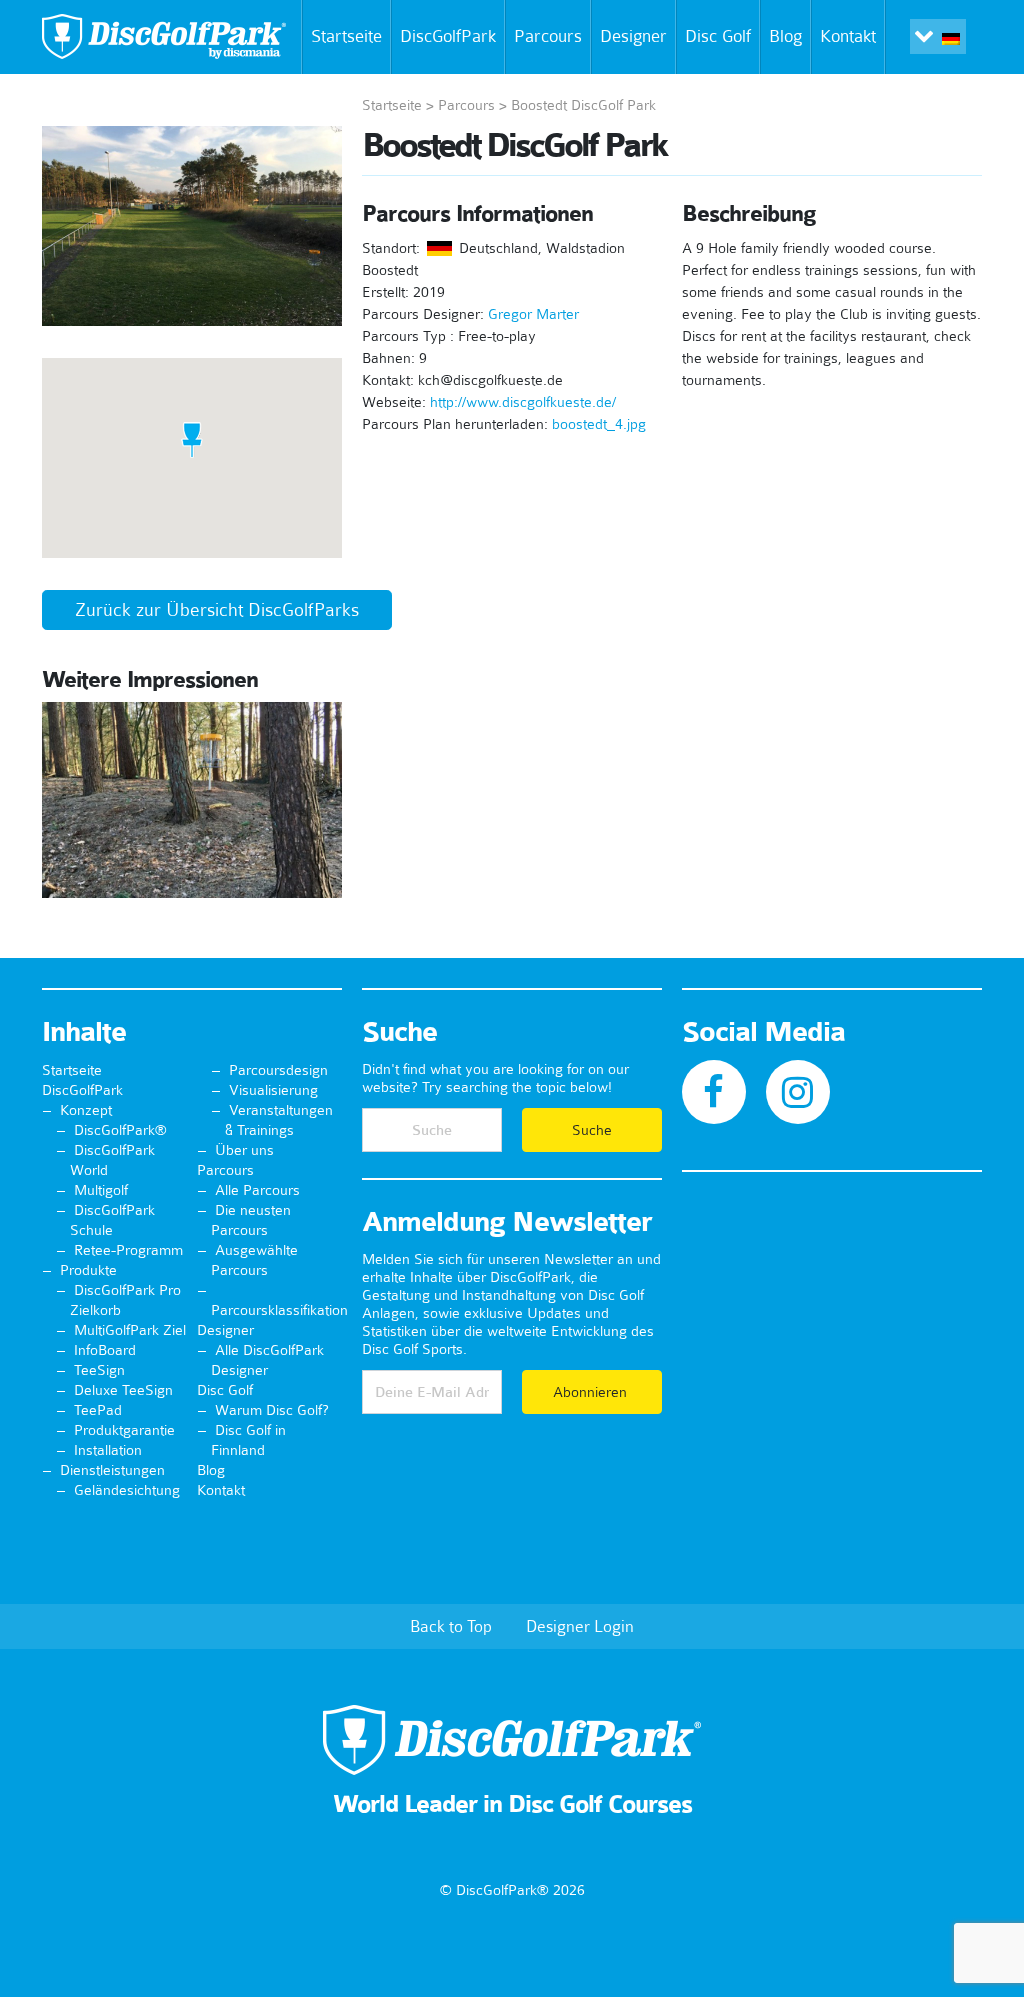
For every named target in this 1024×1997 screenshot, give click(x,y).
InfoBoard (105, 1350)
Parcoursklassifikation (279, 1310)
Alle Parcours (257, 1190)
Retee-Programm (128, 1250)
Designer (633, 36)
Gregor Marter (533, 314)
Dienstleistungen (112, 1470)
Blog (785, 36)
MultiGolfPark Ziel (130, 1330)
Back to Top (451, 1626)
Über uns (244, 1150)
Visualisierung (273, 1090)
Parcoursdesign (278, 1070)
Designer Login (580, 1626)
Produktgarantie (124, 1430)
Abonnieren (592, 1392)
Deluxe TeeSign (123, 1390)
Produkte (88, 1270)
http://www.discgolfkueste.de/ (523, 402)
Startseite (346, 36)
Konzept (86, 1110)
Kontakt (848, 36)
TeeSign (99, 1370)
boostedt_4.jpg (599, 424)
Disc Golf (718, 36)
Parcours (548, 36)
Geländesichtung (127, 1490)
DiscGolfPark (448, 36)
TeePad (98, 1410)
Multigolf (101, 1190)
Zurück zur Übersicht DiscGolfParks (217, 610)
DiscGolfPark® (120, 1130)
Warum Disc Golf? (272, 1410)
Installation (108, 1450)
